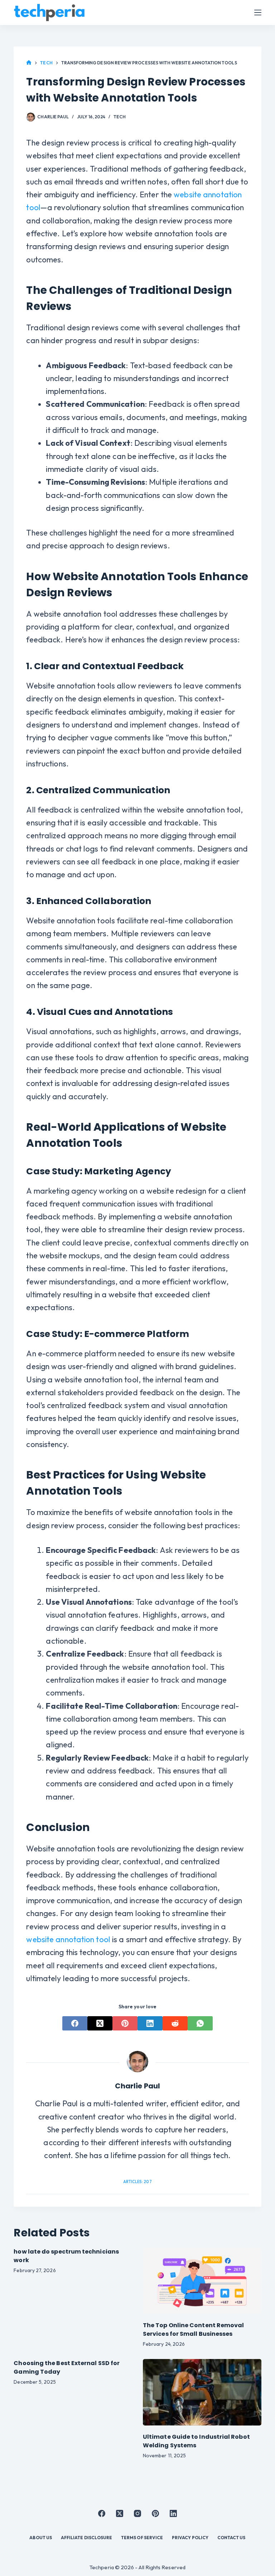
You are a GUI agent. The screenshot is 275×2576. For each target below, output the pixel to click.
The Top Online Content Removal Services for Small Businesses (193, 2330)
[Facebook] (75, 2023)
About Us (40, 2538)
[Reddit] (175, 2023)
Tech (120, 117)
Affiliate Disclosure (86, 2538)
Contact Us (231, 2538)
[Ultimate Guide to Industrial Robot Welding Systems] (202, 2392)
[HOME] (29, 63)
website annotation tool (68, 1939)
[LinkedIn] (150, 2023)
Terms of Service (142, 2538)
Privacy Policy (190, 2538)
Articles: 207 (137, 2182)
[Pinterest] (125, 2023)
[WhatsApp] (200, 2023)
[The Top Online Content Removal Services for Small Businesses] (202, 2281)
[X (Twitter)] (100, 2023)
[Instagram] (137, 2513)
